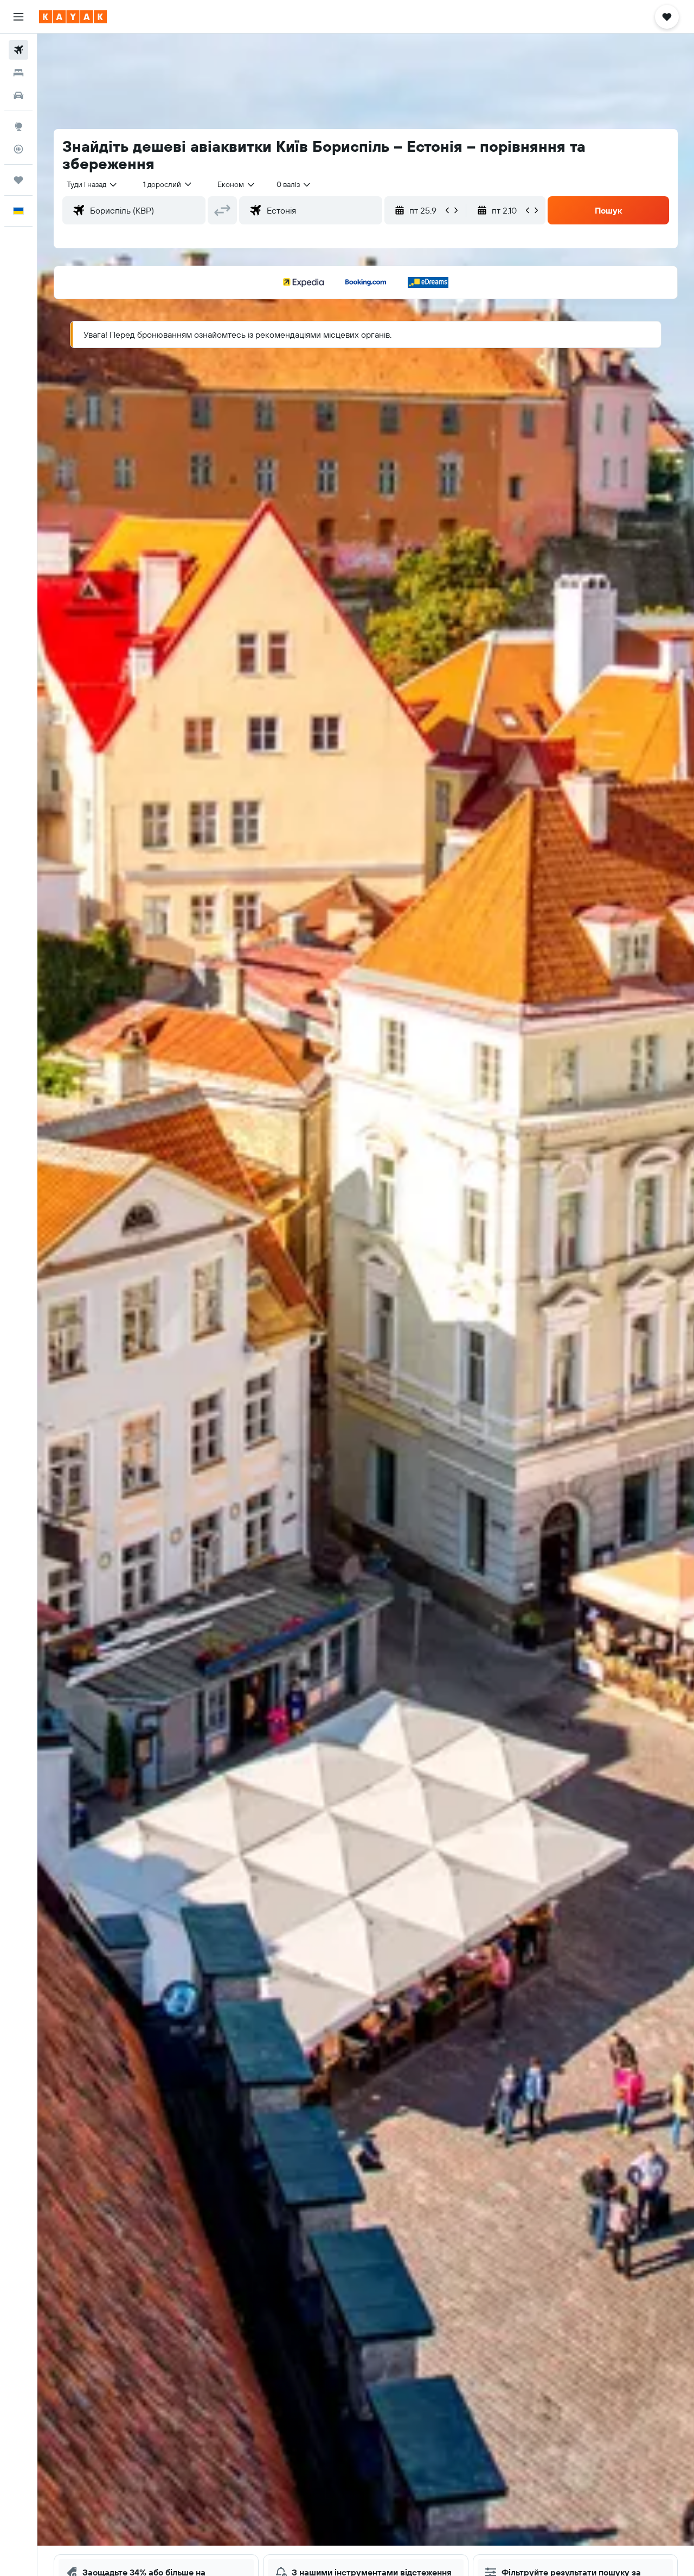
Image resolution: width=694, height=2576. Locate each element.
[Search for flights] (18, 50)
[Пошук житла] (18, 73)
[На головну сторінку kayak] (73, 17)
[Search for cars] (18, 95)
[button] (18, 17)
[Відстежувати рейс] (18, 149)
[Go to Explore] (18, 126)
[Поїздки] (18, 180)
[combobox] (92, 184)
